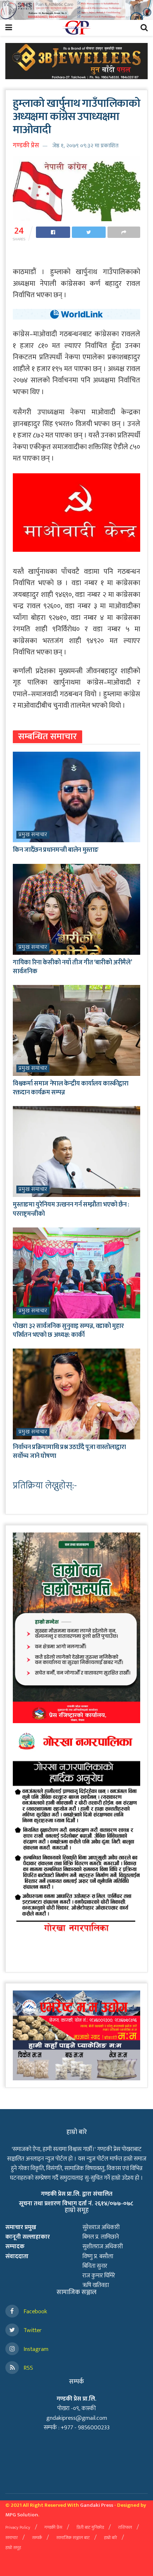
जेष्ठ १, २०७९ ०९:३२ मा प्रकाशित (85, 146)
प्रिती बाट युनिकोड (90, 2527)
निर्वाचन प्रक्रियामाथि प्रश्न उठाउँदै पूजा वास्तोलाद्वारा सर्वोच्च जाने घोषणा (69, 1452)
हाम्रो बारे (110, 2538)
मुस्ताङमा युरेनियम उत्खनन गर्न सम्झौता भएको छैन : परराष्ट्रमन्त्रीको (71, 1209)
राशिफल (125, 2527)
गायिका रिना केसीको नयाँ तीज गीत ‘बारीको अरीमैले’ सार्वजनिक (72, 967)
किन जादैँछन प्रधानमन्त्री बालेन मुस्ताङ (56, 850)
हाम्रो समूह (13, 2548)
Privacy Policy (18, 2527)
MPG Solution (22, 2515)
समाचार (12, 2538)
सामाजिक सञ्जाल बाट (73, 2538)
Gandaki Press (97, 2505)
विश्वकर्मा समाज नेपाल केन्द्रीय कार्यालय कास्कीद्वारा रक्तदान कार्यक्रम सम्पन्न (71, 1088)
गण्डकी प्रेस (26, 146)
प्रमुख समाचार (33, 835)
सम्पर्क (37, 2538)
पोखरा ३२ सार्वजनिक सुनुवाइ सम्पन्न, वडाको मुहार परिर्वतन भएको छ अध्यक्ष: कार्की (68, 1331)
